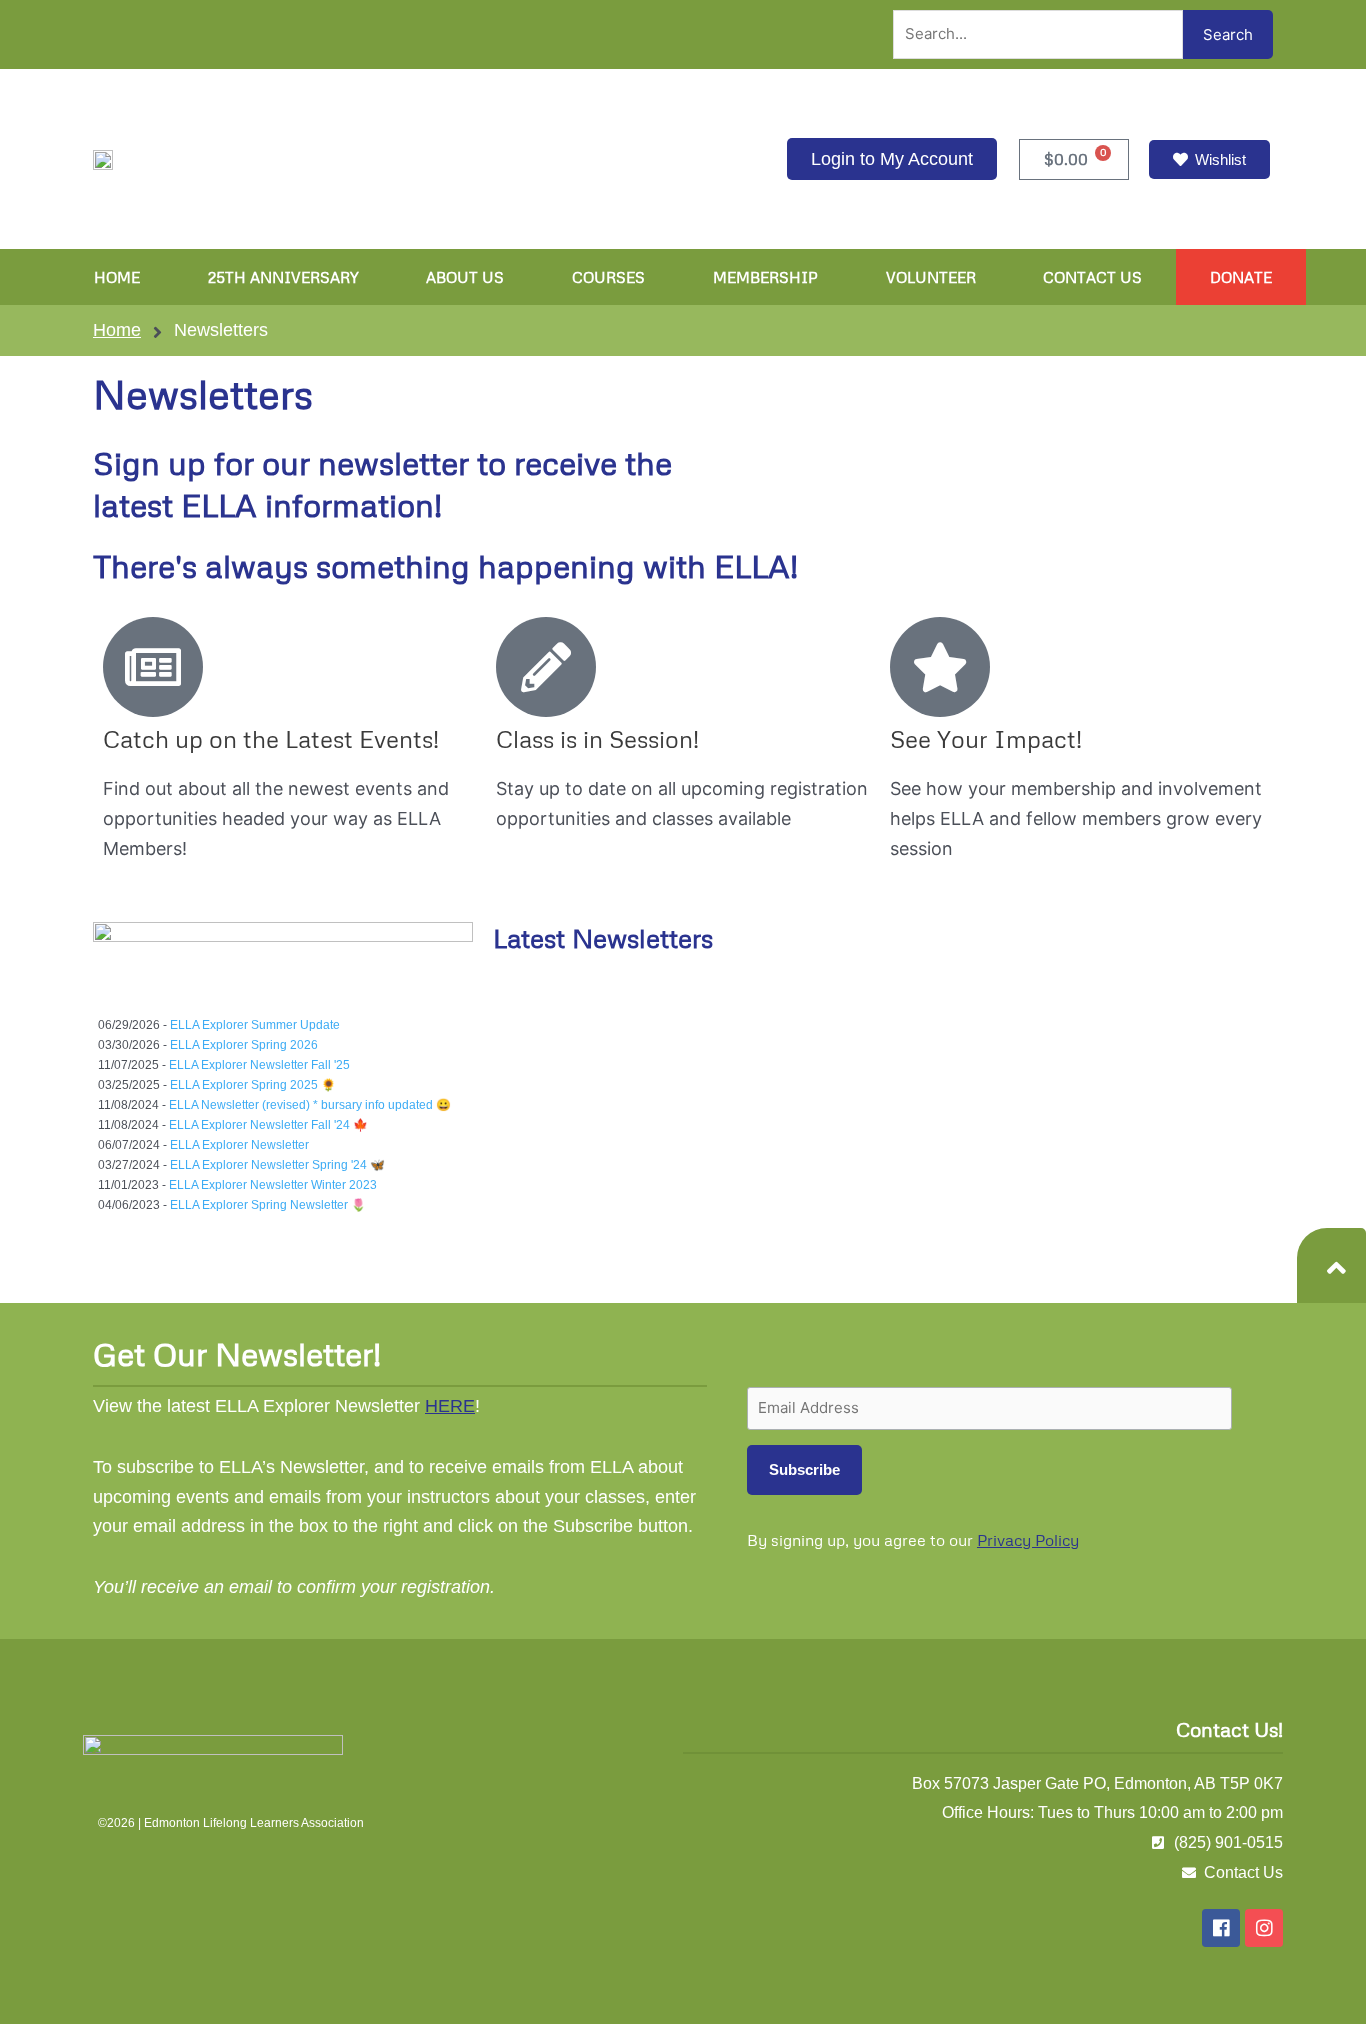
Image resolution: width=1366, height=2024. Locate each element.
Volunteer (931, 277)
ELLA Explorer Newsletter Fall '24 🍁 (268, 1125)
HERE (450, 1406)
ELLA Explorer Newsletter (239, 1145)
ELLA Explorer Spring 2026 (244, 1045)
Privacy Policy (1028, 1540)
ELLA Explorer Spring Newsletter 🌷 (268, 1205)
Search (1228, 34)
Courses (608, 277)
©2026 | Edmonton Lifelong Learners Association (231, 1823)
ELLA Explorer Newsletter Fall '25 (259, 1065)
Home (117, 277)
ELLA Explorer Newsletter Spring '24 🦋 (277, 1165)
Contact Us (1092, 277)
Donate (1241, 277)
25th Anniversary (283, 277)
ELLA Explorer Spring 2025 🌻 (253, 1085)
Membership (765, 277)
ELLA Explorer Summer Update (255, 1025)
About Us (465, 277)
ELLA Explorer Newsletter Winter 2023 (273, 1185)
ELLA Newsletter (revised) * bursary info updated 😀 (310, 1105)
